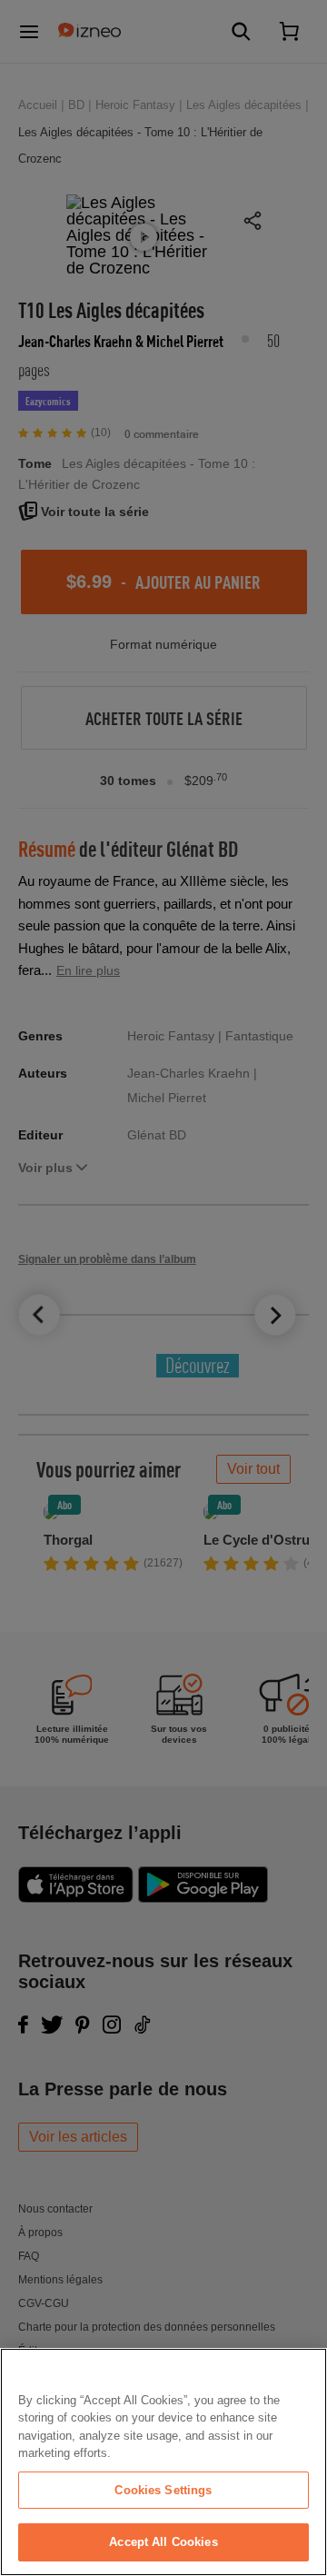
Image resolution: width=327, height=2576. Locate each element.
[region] (163, 2462)
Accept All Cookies (163, 2542)
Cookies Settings (163, 2490)
